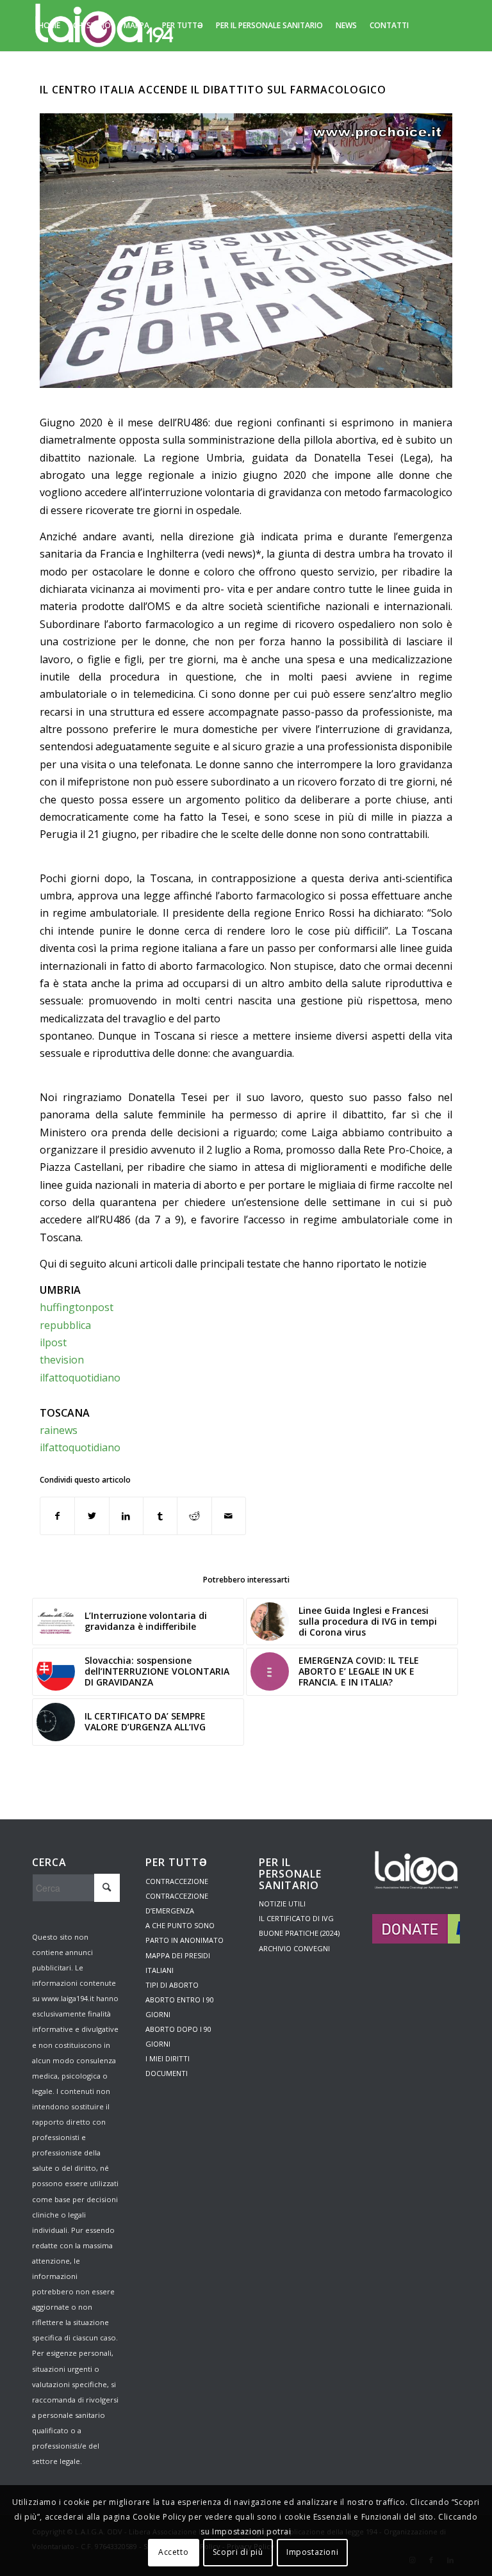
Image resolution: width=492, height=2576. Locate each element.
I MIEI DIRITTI (168, 2058)
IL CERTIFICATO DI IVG (296, 1918)
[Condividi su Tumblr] (160, 1516)
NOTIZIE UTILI (282, 1904)
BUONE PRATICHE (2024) (299, 1933)
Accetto (173, 2552)
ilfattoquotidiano (80, 1378)
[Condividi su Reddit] (194, 1516)
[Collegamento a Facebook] (55, 76)
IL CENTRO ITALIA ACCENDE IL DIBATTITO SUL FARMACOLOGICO (213, 90)
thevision (62, 1360)
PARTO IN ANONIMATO (184, 1940)
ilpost (53, 1342)
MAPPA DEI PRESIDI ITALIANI (178, 1963)
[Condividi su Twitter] (92, 1516)
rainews (59, 1430)
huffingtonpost (77, 1307)
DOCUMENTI (167, 2073)
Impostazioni (312, 2552)
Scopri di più (238, 2552)
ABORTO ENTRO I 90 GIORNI (180, 2007)
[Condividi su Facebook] (57, 1516)
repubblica (65, 1325)
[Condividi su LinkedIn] (126, 1516)
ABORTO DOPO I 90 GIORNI (178, 2036)
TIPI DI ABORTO (172, 1985)
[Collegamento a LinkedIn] (74, 76)
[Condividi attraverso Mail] (229, 1516)
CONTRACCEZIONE (177, 1881)
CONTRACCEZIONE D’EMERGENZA (177, 1903)
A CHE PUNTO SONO (180, 1925)
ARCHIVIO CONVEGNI (294, 1948)
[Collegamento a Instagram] (36, 76)
